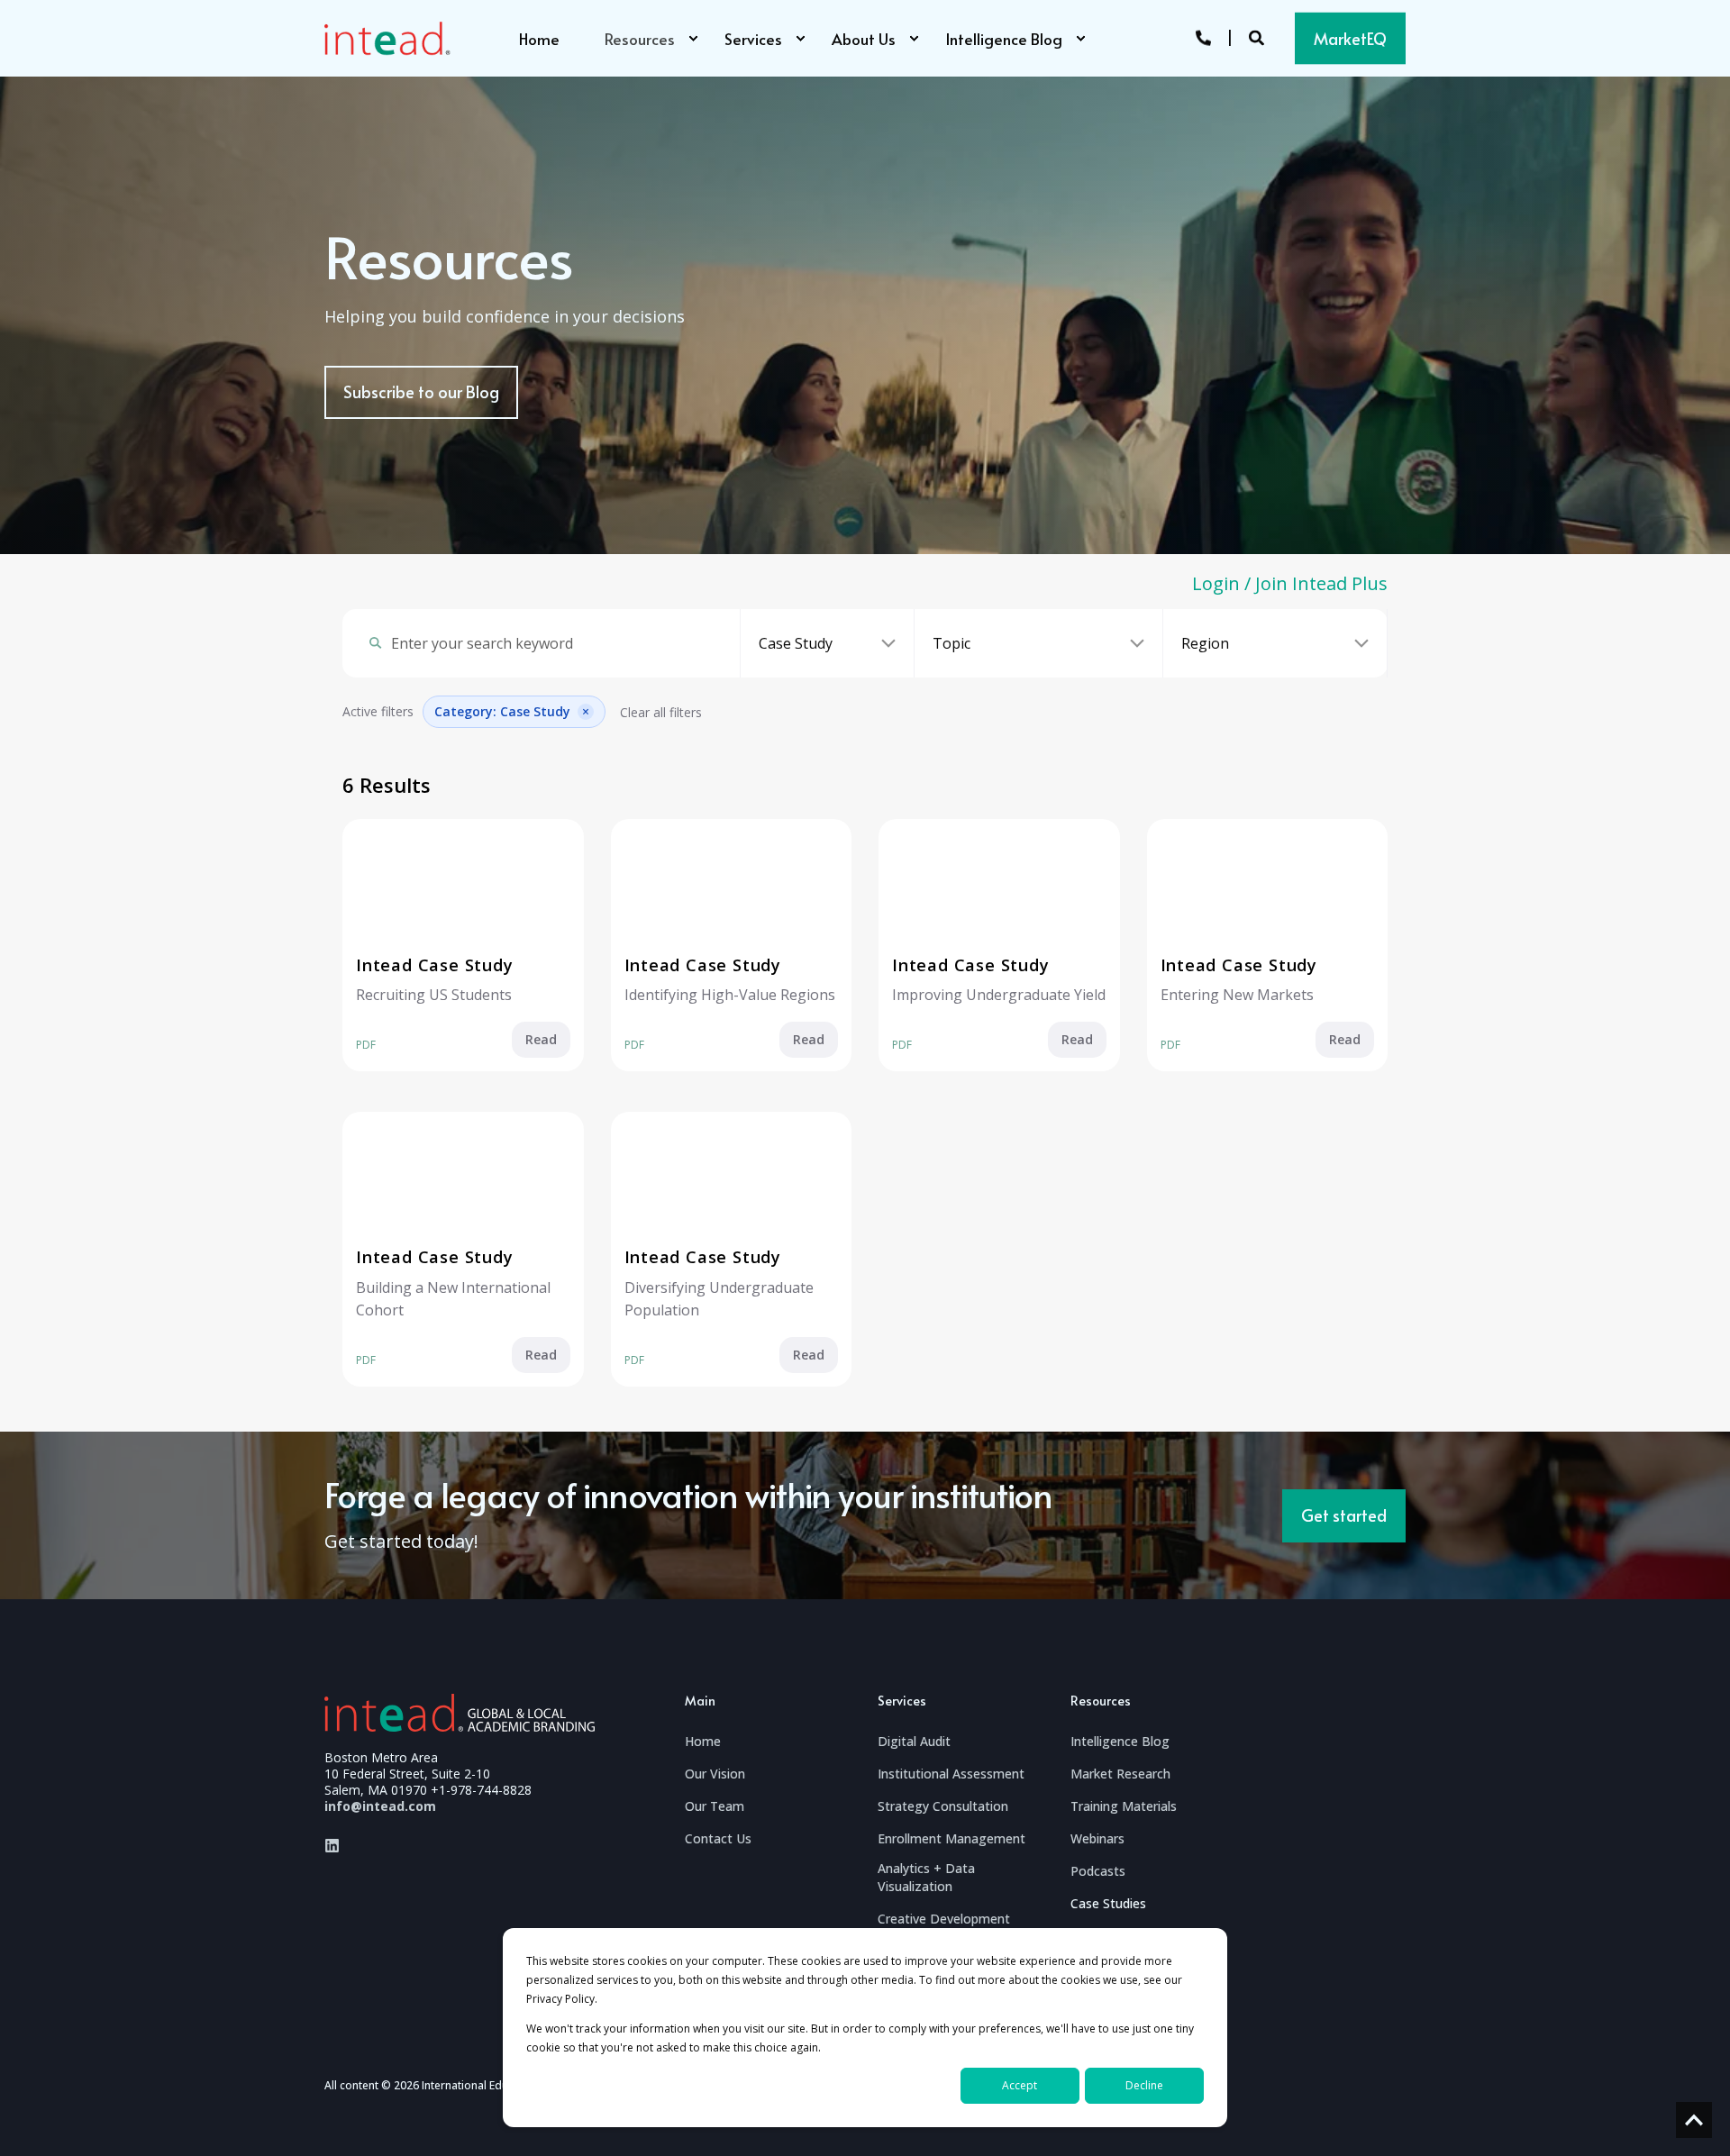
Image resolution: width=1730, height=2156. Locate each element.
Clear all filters (661, 712)
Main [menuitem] (700, 1702)
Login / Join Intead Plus (1290, 584)
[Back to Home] (387, 39)
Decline (1144, 2085)
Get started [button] (1344, 1515)
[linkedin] (332, 1846)
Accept (1020, 2085)
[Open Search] (1258, 36)
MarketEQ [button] (1350, 37)
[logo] (460, 1712)
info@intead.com (380, 1806)
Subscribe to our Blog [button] (421, 391)
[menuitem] (693, 39)
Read (541, 1039)
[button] (1694, 2120)
